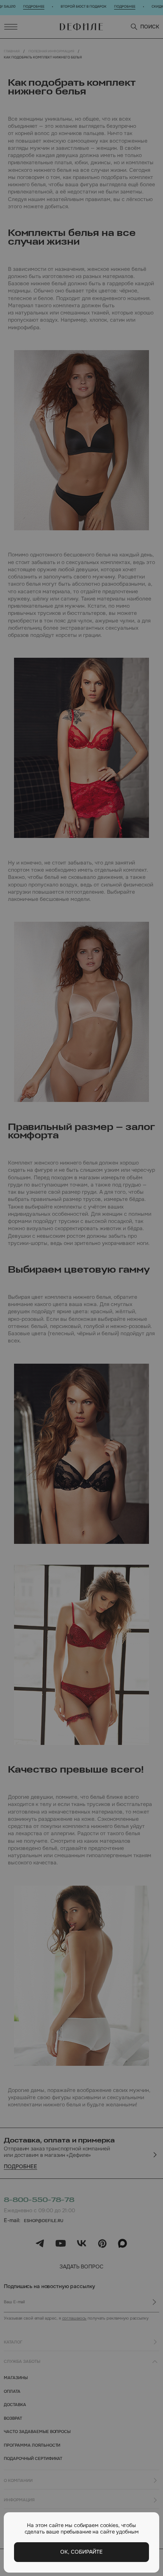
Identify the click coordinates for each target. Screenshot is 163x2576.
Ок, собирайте (81, 2552)
